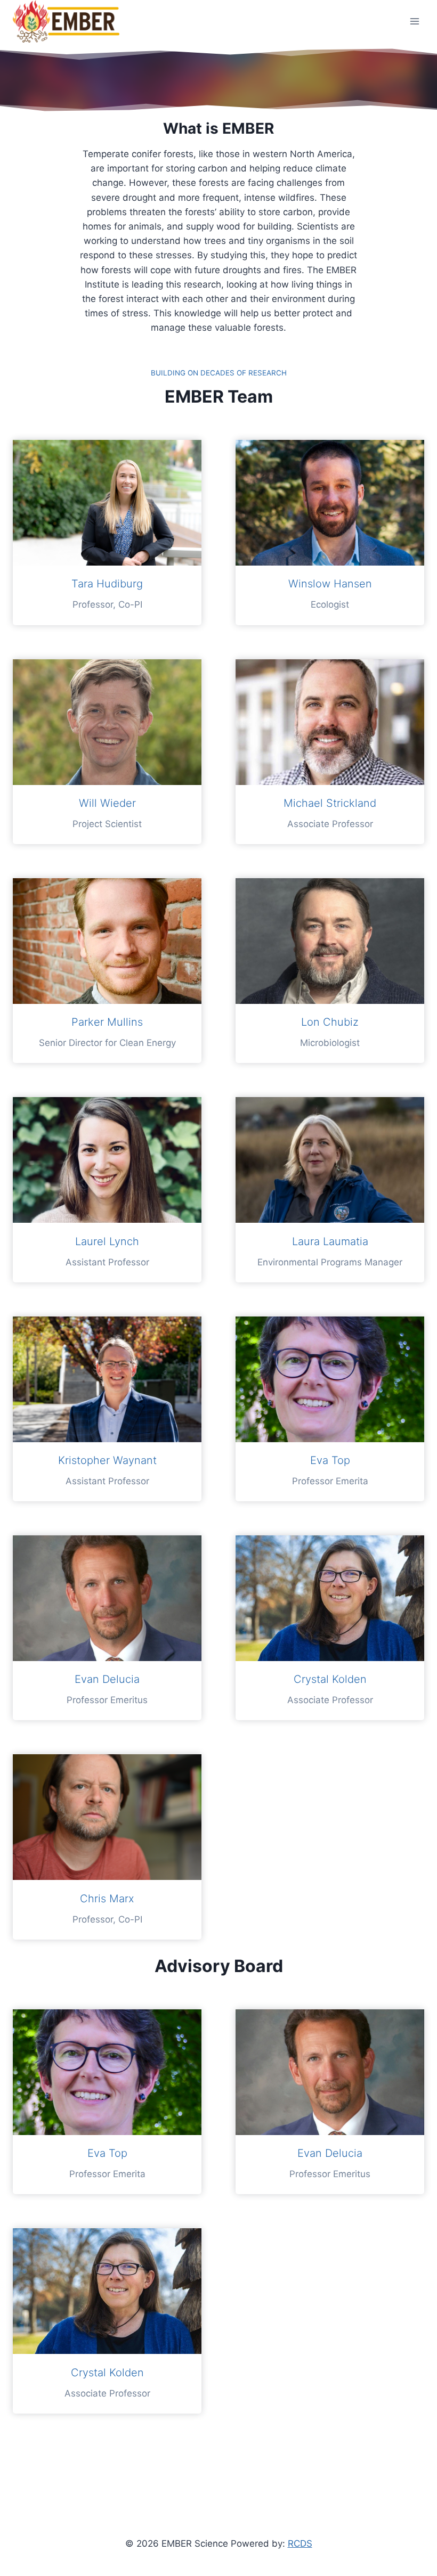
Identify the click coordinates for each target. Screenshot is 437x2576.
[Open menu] (414, 21)
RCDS (300, 2544)
